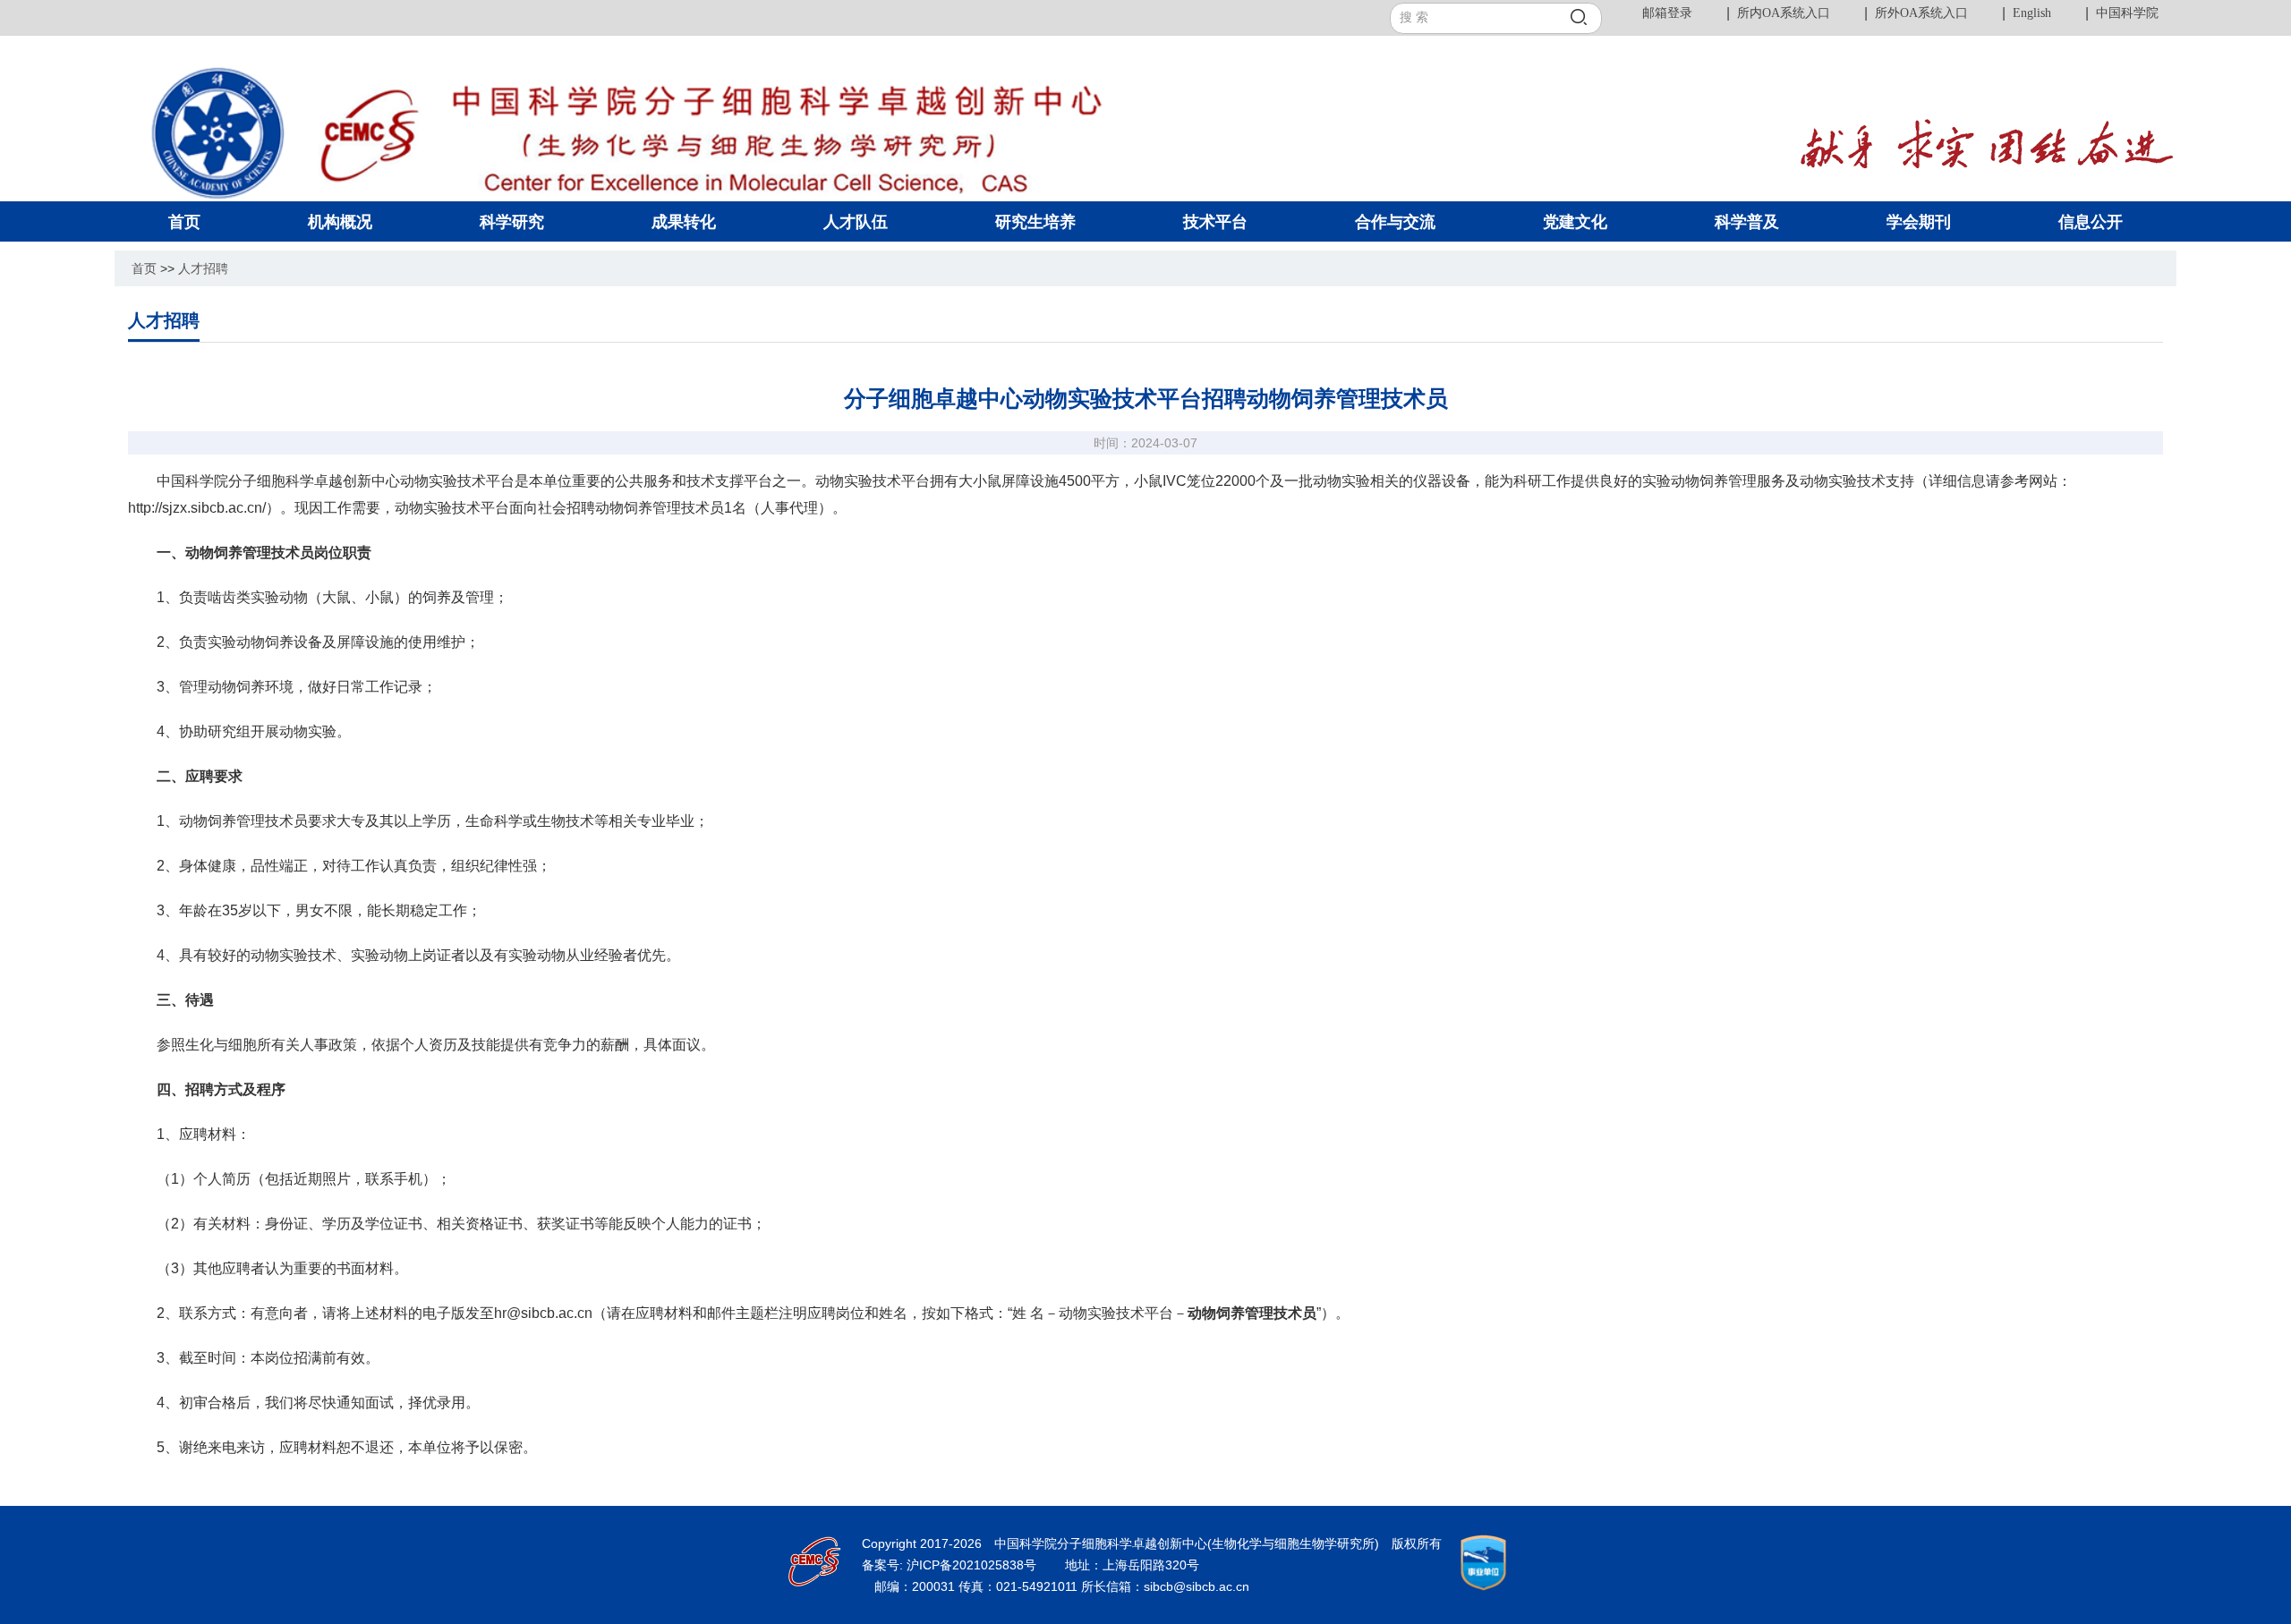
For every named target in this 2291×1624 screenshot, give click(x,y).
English (2032, 13)
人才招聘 (203, 268)
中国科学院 (2127, 13)
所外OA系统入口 (1921, 13)
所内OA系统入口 (1784, 13)
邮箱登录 (1667, 13)
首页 (144, 268)
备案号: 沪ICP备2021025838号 (951, 1565)
